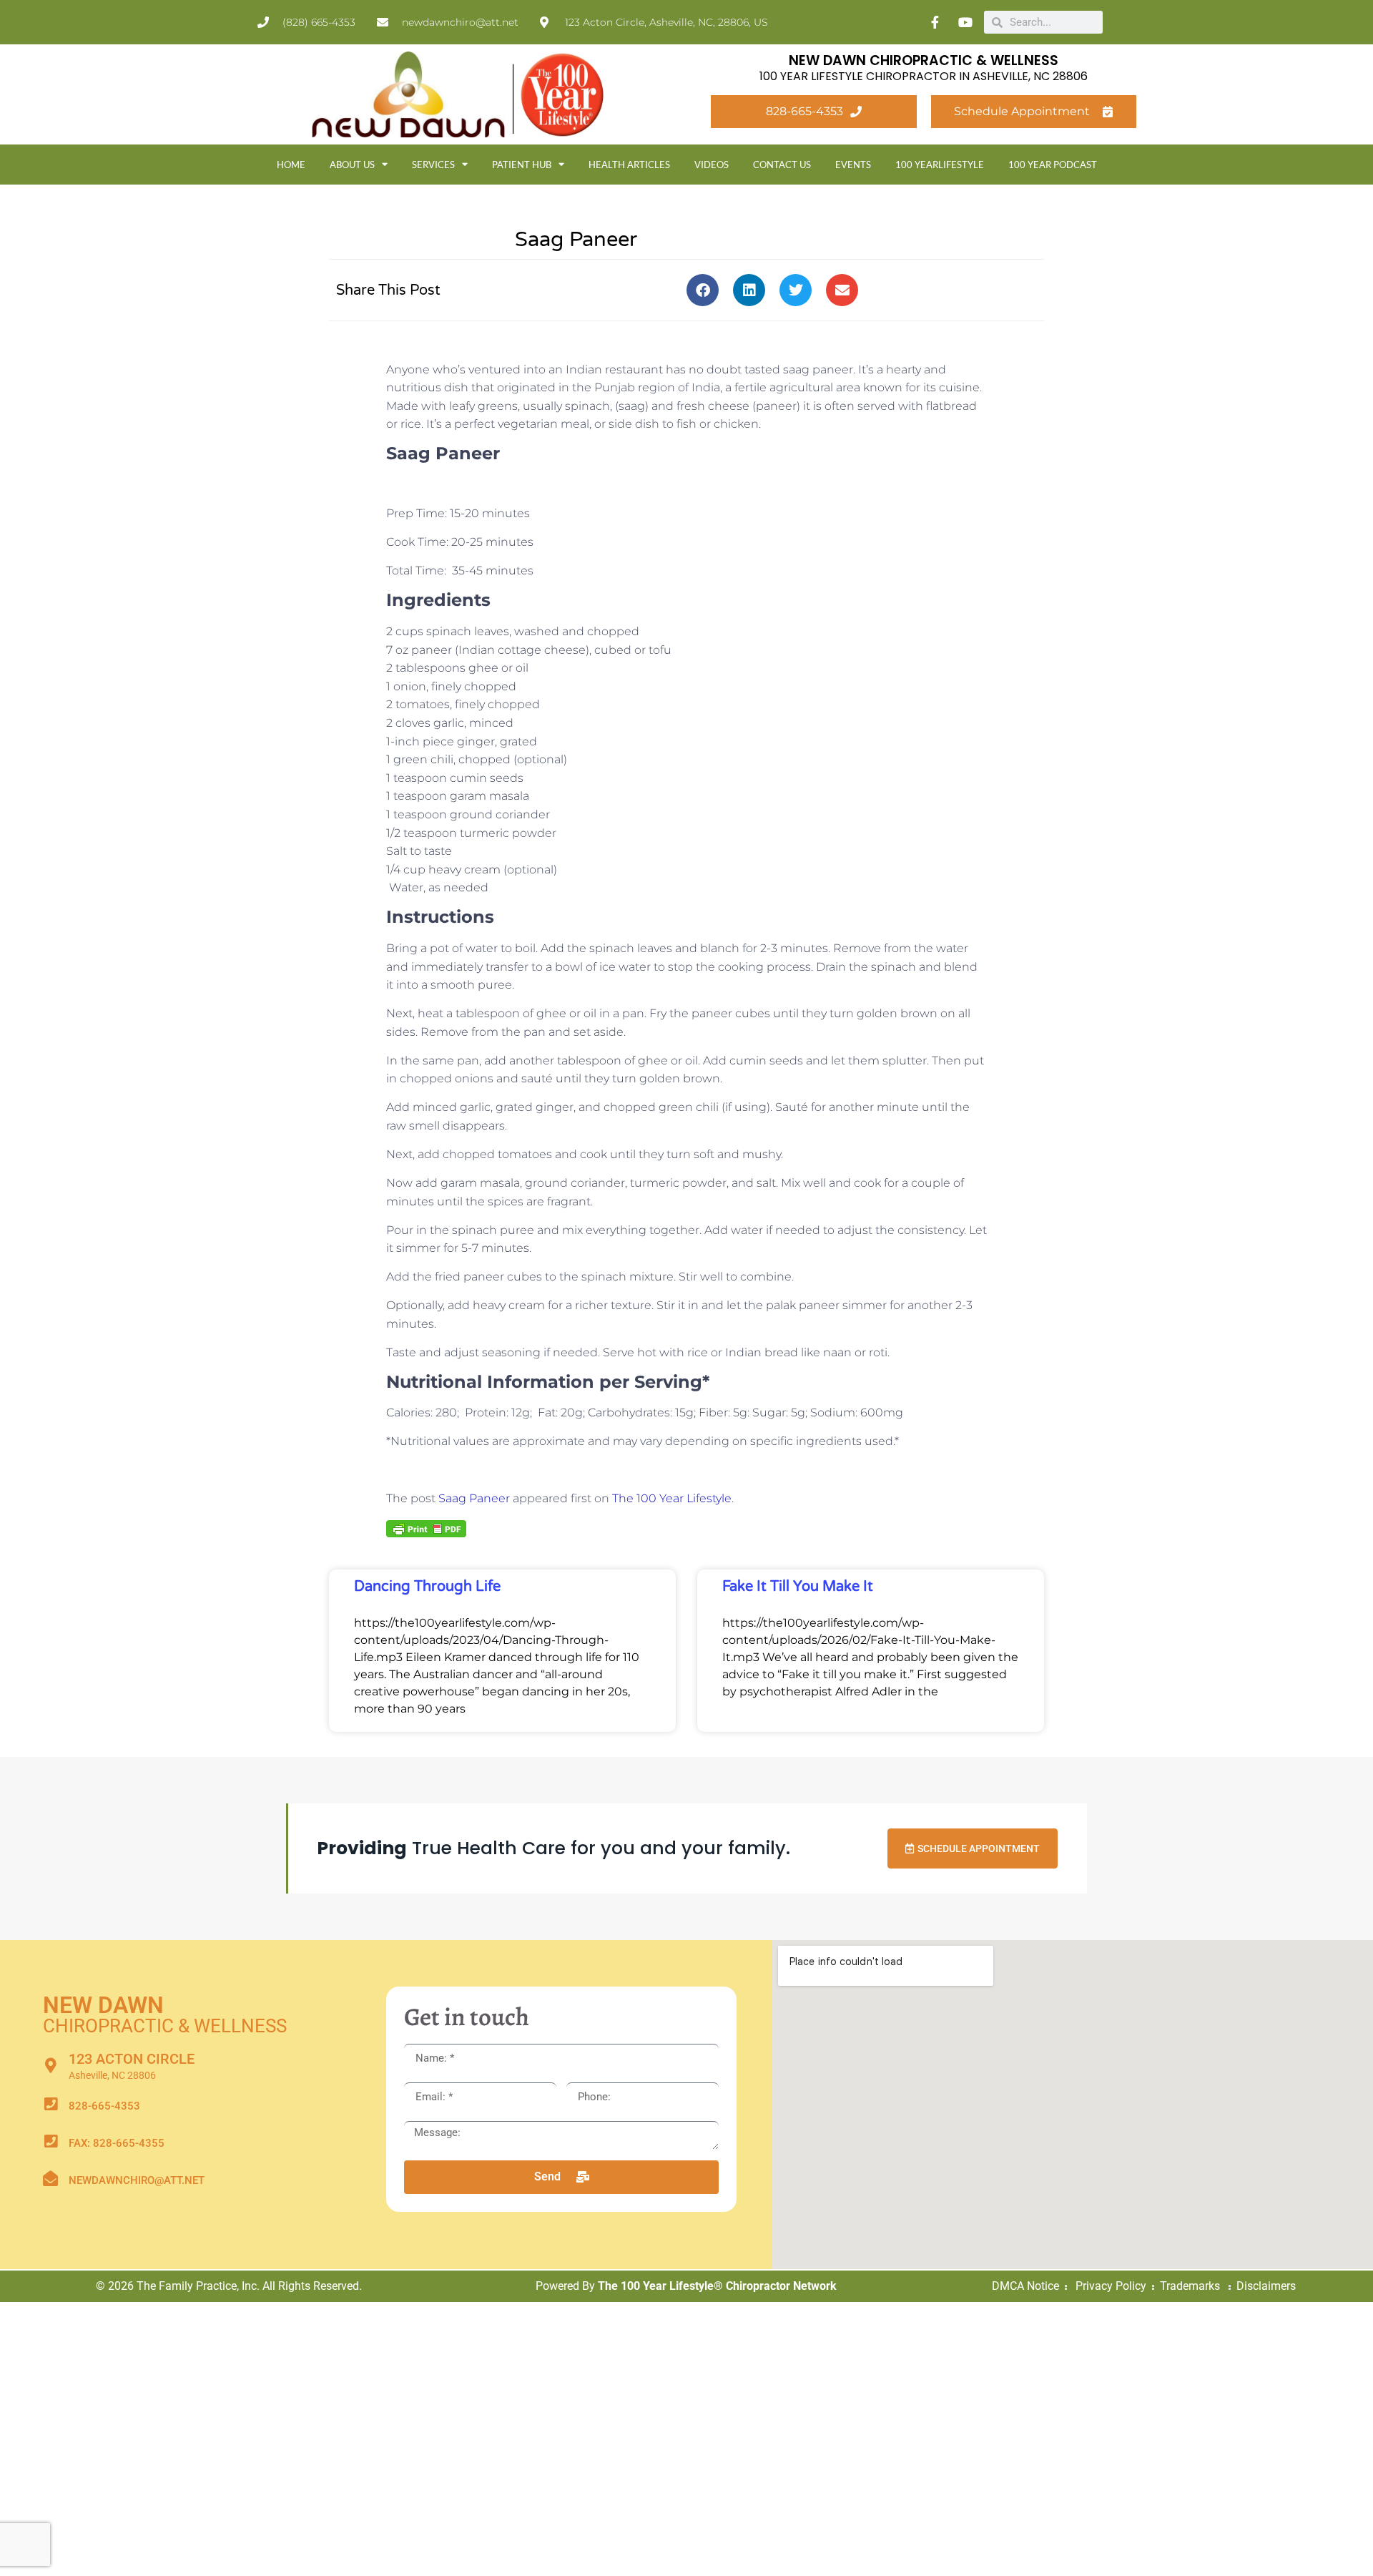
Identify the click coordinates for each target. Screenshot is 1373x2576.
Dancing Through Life (427, 1587)
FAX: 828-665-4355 (117, 2143)
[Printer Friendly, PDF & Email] (426, 1527)
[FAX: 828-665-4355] (50, 2141)
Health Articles (629, 165)
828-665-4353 (104, 2106)
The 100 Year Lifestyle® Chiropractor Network (717, 2286)
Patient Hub (522, 165)
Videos (712, 165)
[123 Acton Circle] (50, 2066)
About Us (352, 165)
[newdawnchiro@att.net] (50, 2179)
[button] (703, 290)
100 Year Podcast (1053, 165)
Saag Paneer (474, 1498)
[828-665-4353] (50, 2104)
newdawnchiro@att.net (137, 2180)
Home (291, 165)
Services (433, 165)
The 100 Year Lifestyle (672, 1498)
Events (853, 165)
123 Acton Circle (132, 2059)
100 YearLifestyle (940, 165)
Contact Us (782, 165)
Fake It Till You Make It (798, 1587)
